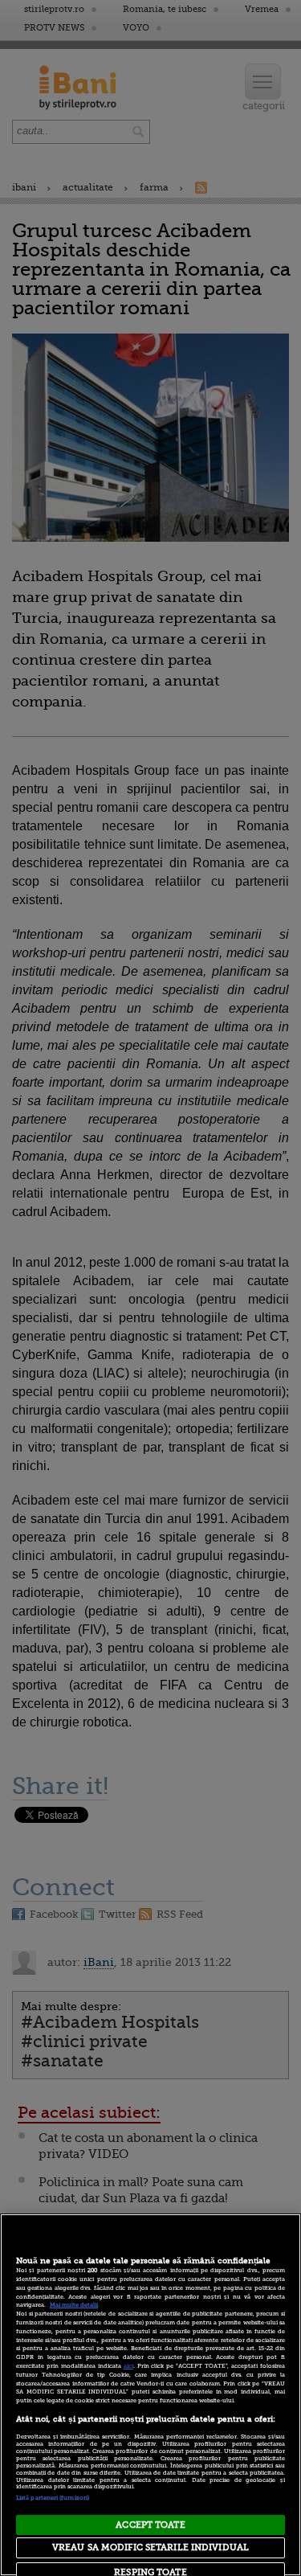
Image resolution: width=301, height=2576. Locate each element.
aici (128, 2366)
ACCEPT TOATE (150, 2525)
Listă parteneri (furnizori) (53, 2498)
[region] (150, 2395)
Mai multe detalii (74, 2305)
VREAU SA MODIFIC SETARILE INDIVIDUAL (150, 2547)
